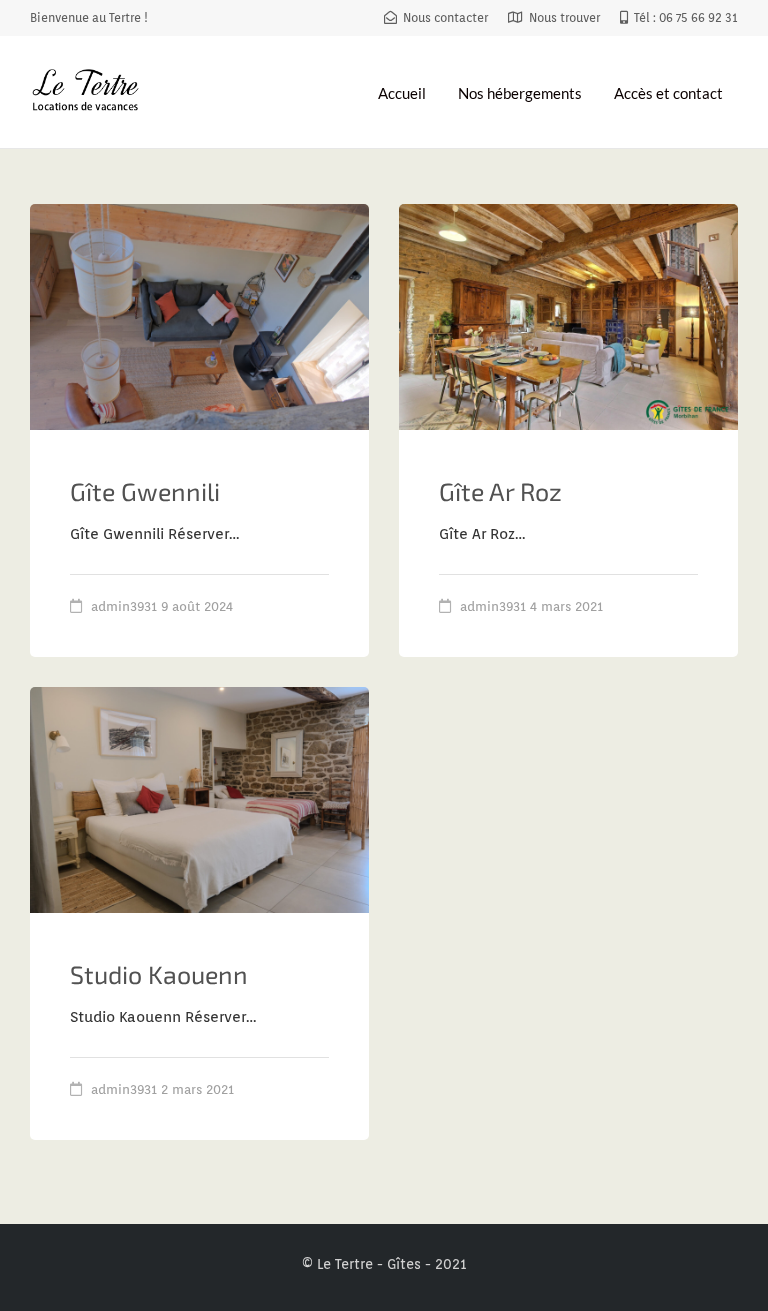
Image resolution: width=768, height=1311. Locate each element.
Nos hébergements (520, 93)
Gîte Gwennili (145, 491)
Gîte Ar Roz (500, 491)
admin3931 (124, 606)
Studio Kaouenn (159, 974)
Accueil (402, 93)
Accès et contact (668, 93)
